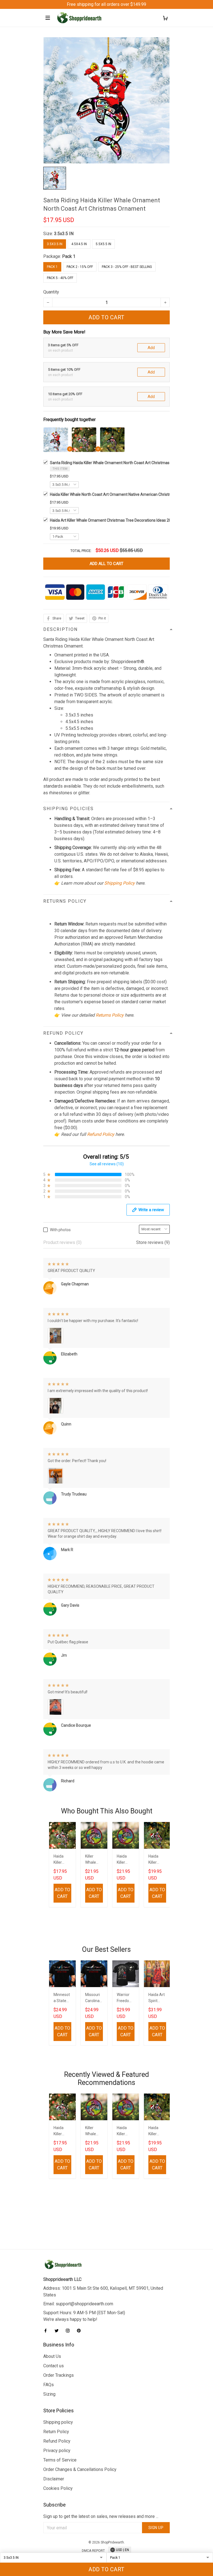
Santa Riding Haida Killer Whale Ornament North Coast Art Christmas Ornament (119, 463)
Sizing (49, 2394)
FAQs (49, 2385)
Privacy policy (57, 2451)
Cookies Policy (58, 2488)
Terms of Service (60, 2460)
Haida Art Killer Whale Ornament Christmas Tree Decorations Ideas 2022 (113, 520)
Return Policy (56, 2432)
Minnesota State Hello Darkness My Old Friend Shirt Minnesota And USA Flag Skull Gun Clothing (62, 1998)
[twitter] (58, 2331)
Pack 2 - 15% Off (80, 267)
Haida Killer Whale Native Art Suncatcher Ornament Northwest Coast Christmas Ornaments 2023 (125, 1860)
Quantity (51, 292)
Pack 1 (69, 256)
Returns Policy (110, 1015)
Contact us (54, 2366)
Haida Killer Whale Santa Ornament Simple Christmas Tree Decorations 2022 (157, 1860)
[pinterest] (80, 2331)
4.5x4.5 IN (79, 244)
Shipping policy (58, 2422)
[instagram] (69, 2331)
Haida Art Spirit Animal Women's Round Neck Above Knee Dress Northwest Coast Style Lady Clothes (157, 1998)
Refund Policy (101, 1134)
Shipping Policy (120, 883)
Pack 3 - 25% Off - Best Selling (127, 267)
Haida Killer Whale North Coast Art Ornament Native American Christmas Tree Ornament (127, 494)
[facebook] (47, 2331)
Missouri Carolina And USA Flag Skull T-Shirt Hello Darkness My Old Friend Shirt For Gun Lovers (93, 1998)
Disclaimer (54, 2479)
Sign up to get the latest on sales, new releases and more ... (101, 2516)
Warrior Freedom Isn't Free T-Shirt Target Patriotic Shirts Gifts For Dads (125, 1998)
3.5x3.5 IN (64, 234)
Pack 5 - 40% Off (60, 278)
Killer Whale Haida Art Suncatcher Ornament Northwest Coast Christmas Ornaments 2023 (94, 1860)
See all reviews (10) (107, 1164)
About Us (52, 2356)
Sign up (156, 2528)
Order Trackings (59, 2375)
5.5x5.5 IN (103, 244)
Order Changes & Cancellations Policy (80, 2469)
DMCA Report (93, 2551)
